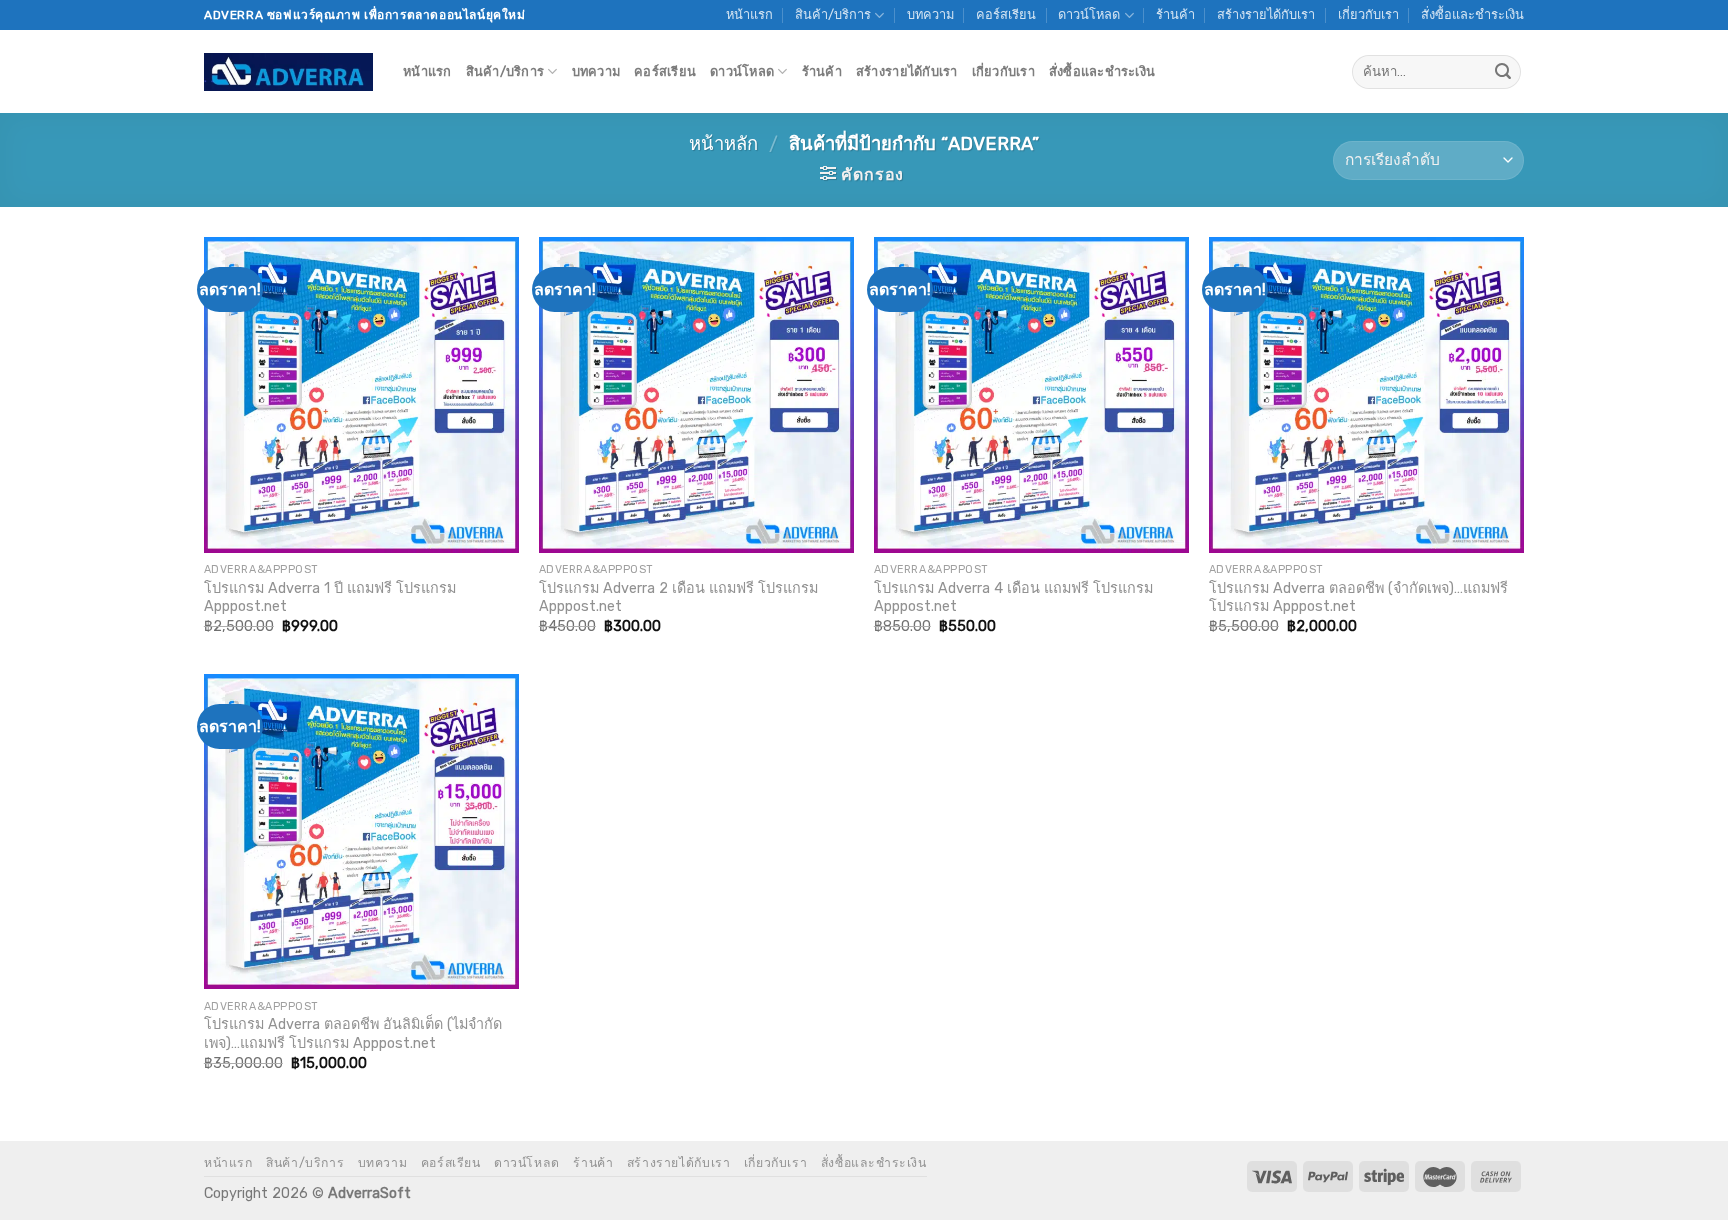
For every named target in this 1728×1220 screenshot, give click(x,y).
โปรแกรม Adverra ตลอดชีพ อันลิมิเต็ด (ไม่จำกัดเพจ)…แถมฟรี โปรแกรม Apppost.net (353, 1034)
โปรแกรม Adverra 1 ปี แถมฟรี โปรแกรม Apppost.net (330, 598)
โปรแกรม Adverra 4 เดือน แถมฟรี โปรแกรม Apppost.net (1013, 598)
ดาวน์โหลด (1089, 14)
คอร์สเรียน (1006, 14)
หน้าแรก (749, 14)
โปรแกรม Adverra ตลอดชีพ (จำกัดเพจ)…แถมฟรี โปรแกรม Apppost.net (1358, 598)
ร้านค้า (1175, 14)
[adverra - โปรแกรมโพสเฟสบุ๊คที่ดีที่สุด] (288, 72)
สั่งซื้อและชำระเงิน (1472, 14)
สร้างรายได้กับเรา (1266, 14)
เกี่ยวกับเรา (1368, 14)
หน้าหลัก (723, 144)
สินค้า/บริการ (833, 14)
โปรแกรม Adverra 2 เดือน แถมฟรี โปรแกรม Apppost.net (678, 598)
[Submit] (1503, 72)
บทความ (930, 14)
